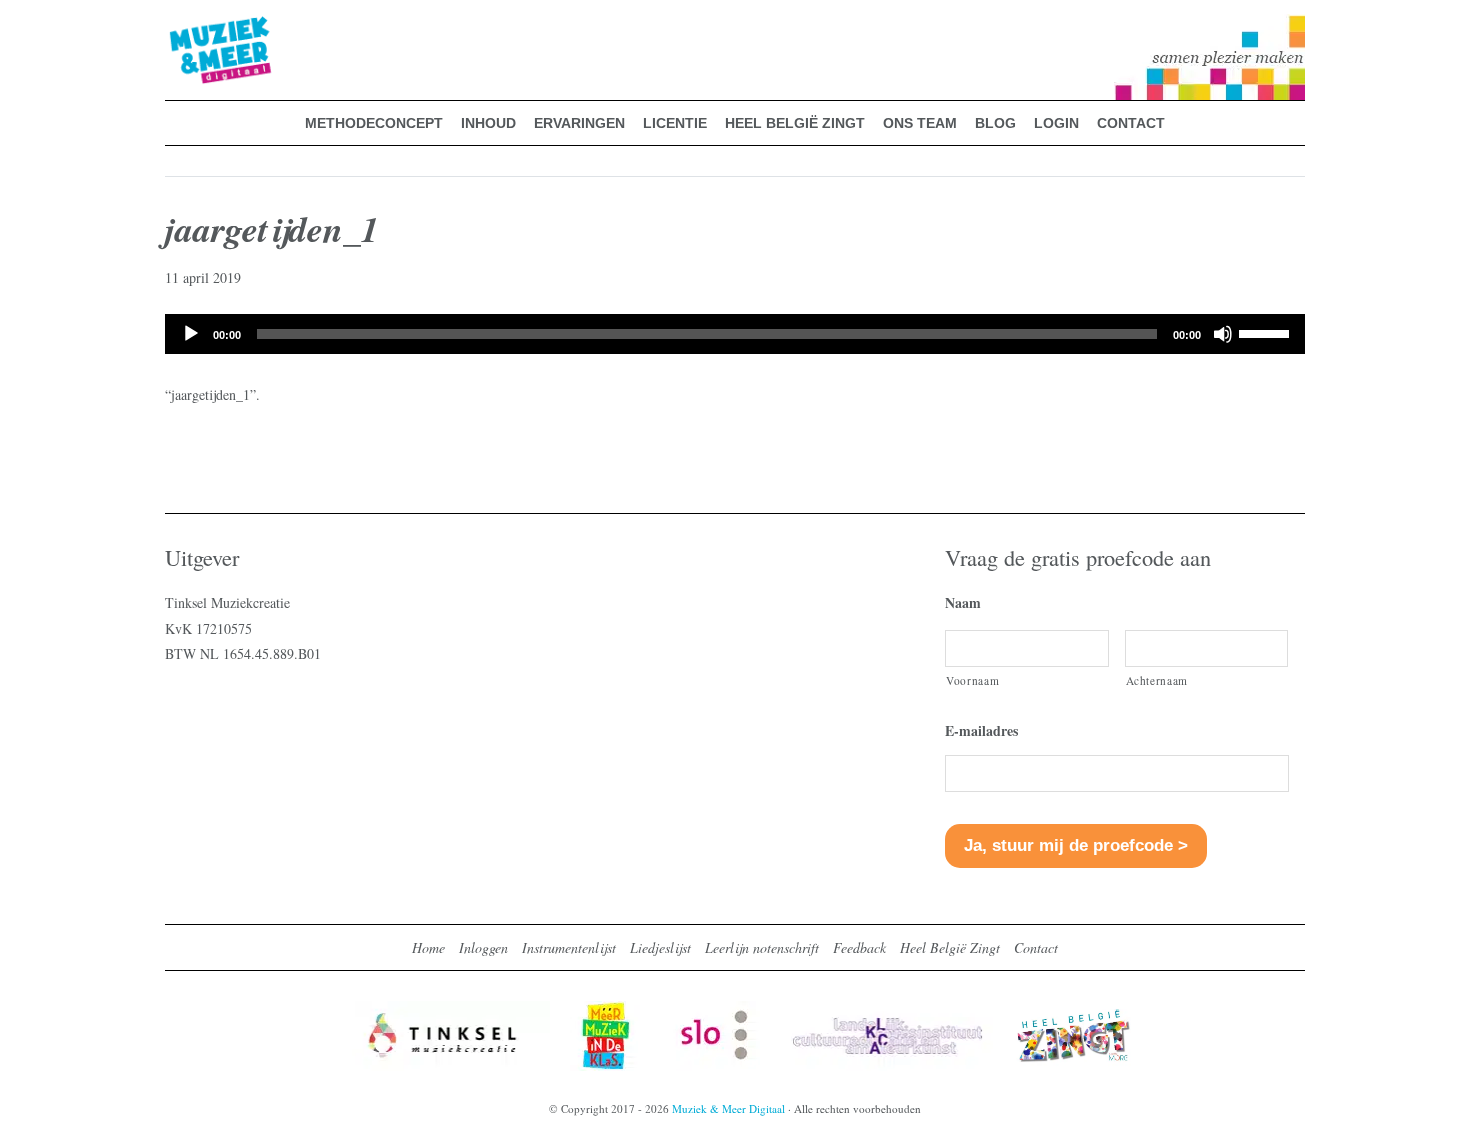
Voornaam (972, 680)
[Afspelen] (191, 334)
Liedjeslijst (660, 947)
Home (428, 947)
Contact (1036, 947)
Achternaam (1157, 680)
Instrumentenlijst (569, 947)
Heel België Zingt (950, 947)
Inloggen (483, 947)
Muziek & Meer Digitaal (188, 27)
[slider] (1267, 332)
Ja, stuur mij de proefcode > (1076, 845)
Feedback (859, 947)
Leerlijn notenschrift (762, 947)
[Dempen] (1223, 334)
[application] (735, 334)
